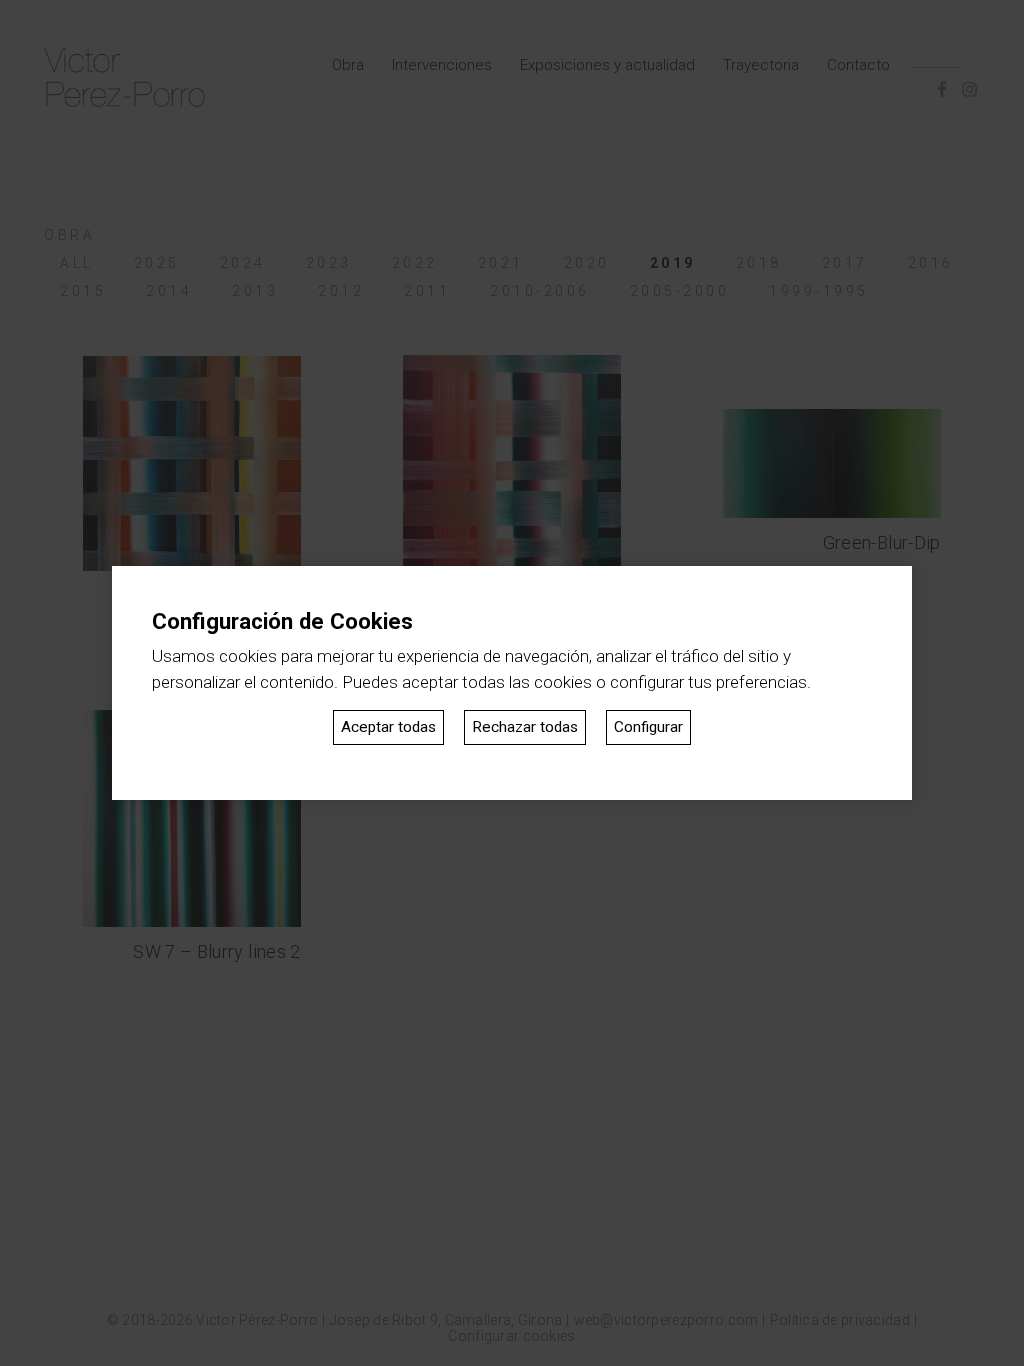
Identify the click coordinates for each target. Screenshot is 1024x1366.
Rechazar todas (525, 727)
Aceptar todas (388, 727)
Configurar (648, 727)
